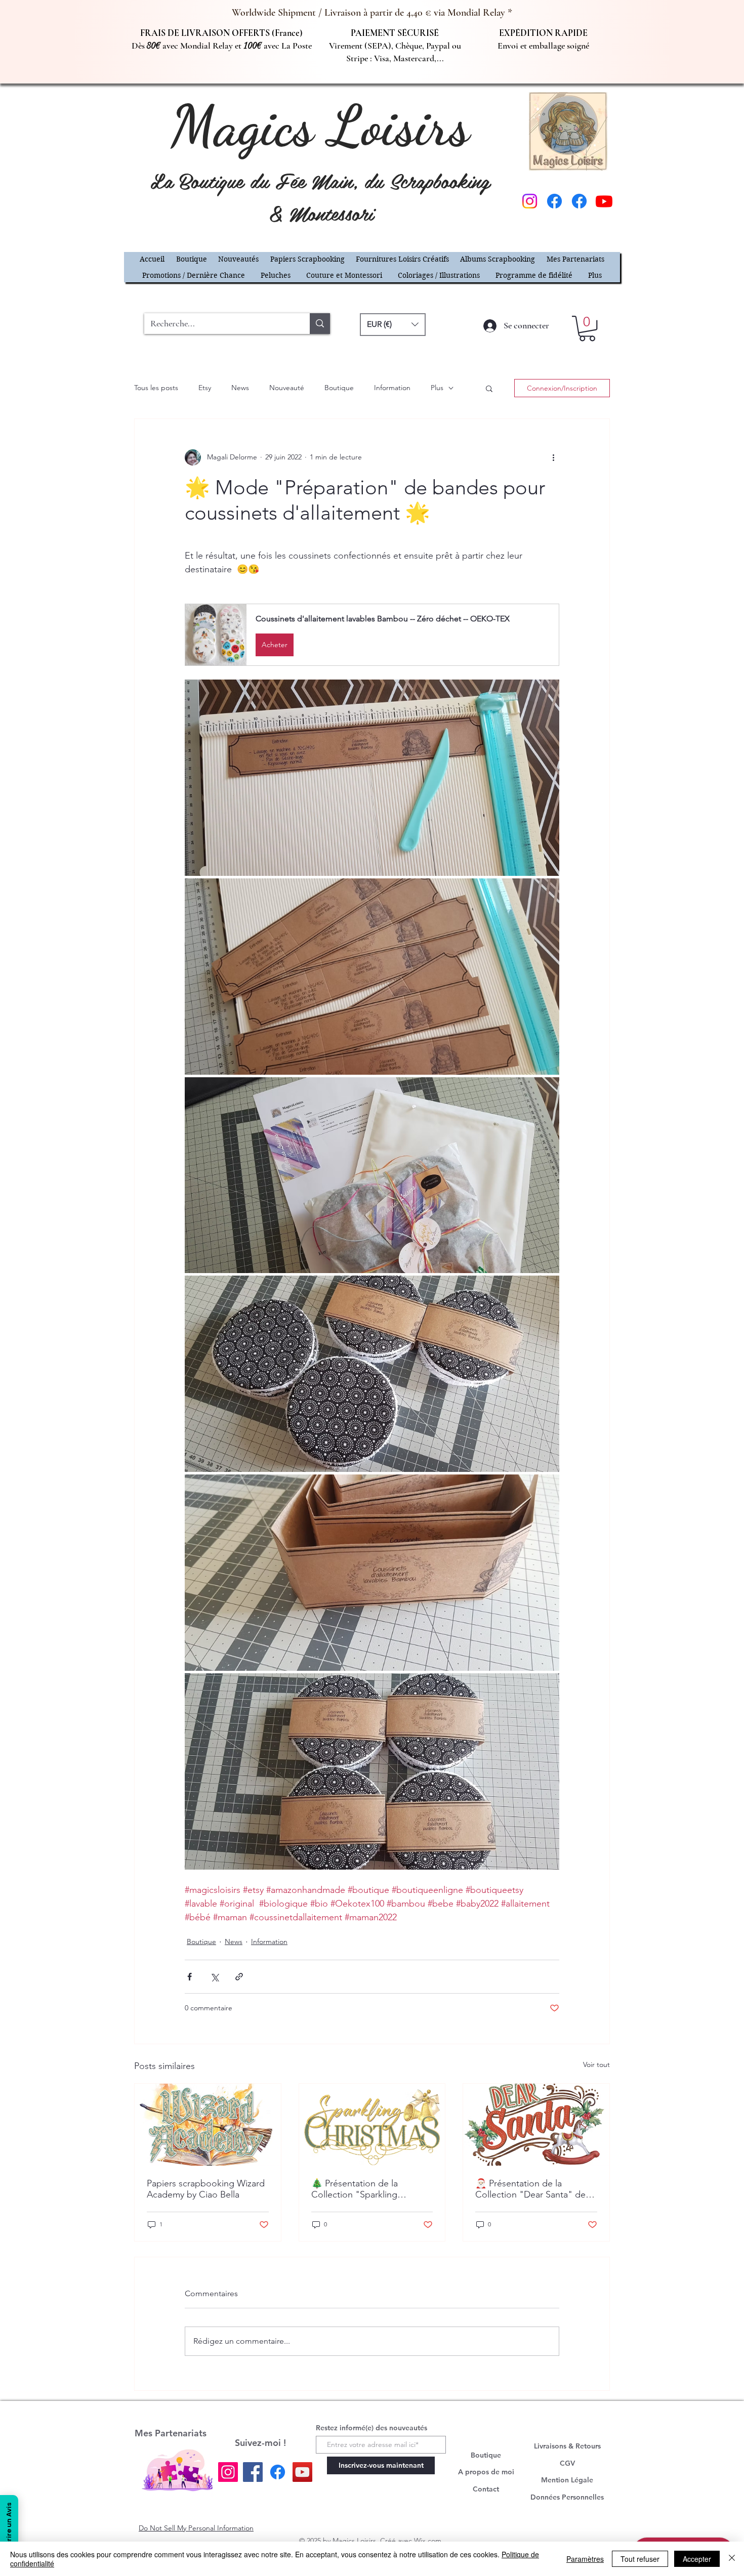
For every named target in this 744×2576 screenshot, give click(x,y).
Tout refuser (640, 2559)
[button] (600, 1127)
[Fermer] (732, 2559)
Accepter (697, 2559)
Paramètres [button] (585, 2559)
